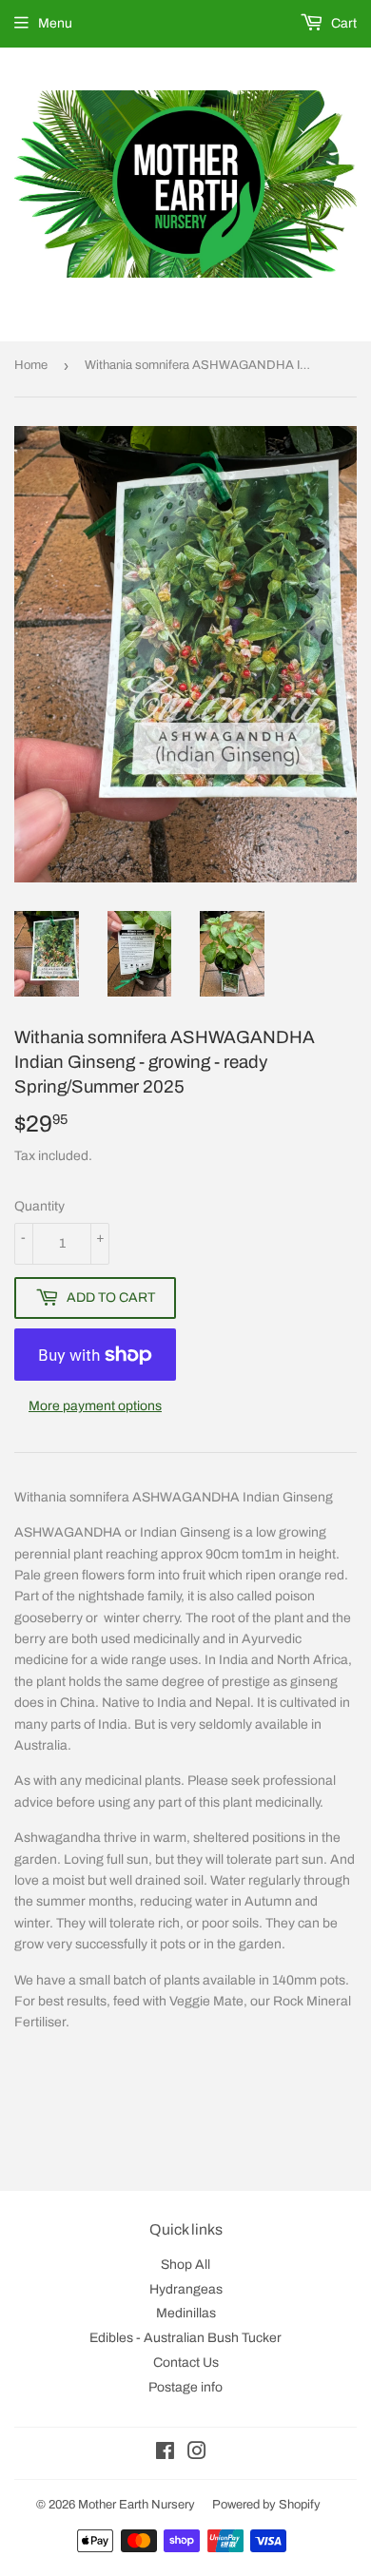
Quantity (39, 1206)
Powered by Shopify (266, 2505)
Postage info (185, 2387)
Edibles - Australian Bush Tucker (185, 2338)
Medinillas (186, 2313)
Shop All (185, 2265)
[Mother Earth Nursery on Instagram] (197, 2454)
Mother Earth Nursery (137, 2505)
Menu (55, 23)
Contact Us (186, 2363)
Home (31, 365)
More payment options (95, 1406)
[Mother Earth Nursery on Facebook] (165, 2454)
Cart (342, 23)
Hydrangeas (186, 2289)
